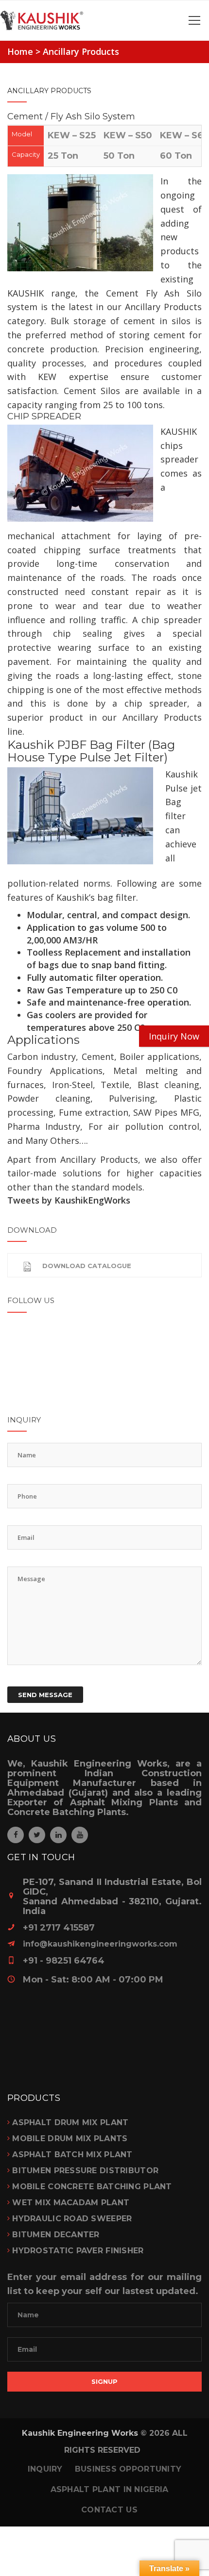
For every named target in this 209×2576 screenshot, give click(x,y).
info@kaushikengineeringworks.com (100, 1944)
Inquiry (45, 2469)
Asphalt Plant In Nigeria (110, 2489)
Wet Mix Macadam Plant (71, 2203)
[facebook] (16, 1835)
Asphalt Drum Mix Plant (70, 2122)
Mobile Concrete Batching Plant (92, 2187)
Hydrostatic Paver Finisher (78, 2251)
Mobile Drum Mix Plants (70, 2138)
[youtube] (80, 1835)
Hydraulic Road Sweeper (72, 2219)
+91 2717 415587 (59, 1928)
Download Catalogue (87, 1266)
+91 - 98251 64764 (64, 1961)
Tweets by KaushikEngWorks (69, 1200)
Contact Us (109, 2510)
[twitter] (37, 1835)
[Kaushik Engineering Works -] (104, 20)
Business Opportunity (128, 2469)
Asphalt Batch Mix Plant (72, 2155)
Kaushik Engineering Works (80, 2433)
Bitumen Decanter (56, 2235)
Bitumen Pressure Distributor (85, 2171)
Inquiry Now (174, 1036)
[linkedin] (58, 1835)
